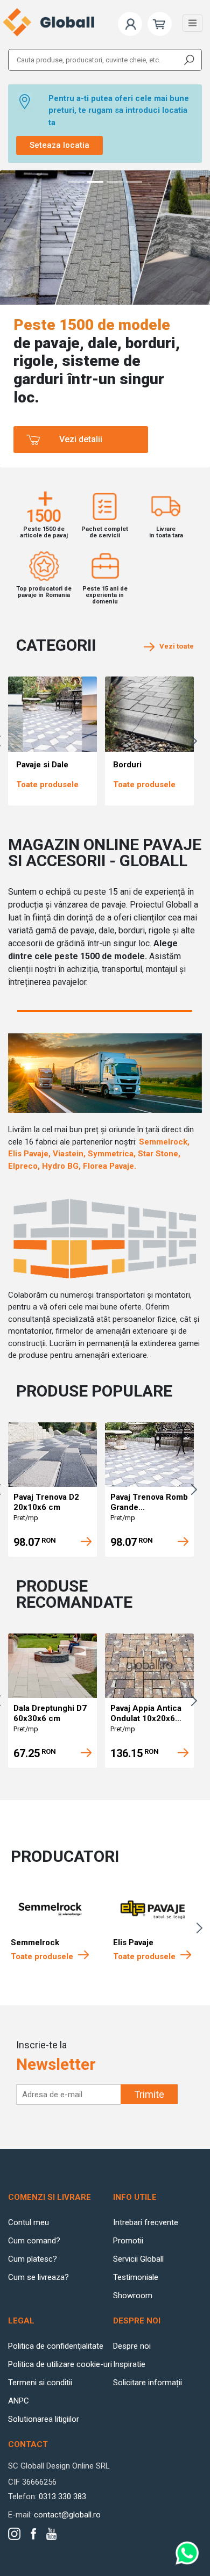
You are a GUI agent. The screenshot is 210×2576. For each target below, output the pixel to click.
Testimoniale (136, 2277)
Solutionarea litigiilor (44, 2419)
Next (197, 741)
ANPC (19, 2401)
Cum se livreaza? (38, 2277)
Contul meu (29, 2222)
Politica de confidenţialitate (56, 2346)
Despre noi (132, 2346)
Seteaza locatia (59, 145)
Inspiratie (129, 2364)
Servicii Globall (138, 2259)
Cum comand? (34, 2241)
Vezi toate (174, 646)
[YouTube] (51, 2534)
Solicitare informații (148, 2383)
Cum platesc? (33, 2259)
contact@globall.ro (67, 2515)
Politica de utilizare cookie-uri (60, 2364)
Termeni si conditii (40, 2383)
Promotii (128, 2241)
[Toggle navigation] (192, 23)
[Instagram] (14, 2534)
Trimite (149, 2094)
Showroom (133, 2296)
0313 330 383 (62, 2496)
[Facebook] (33, 2534)
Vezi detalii (81, 439)
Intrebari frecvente (146, 2222)
